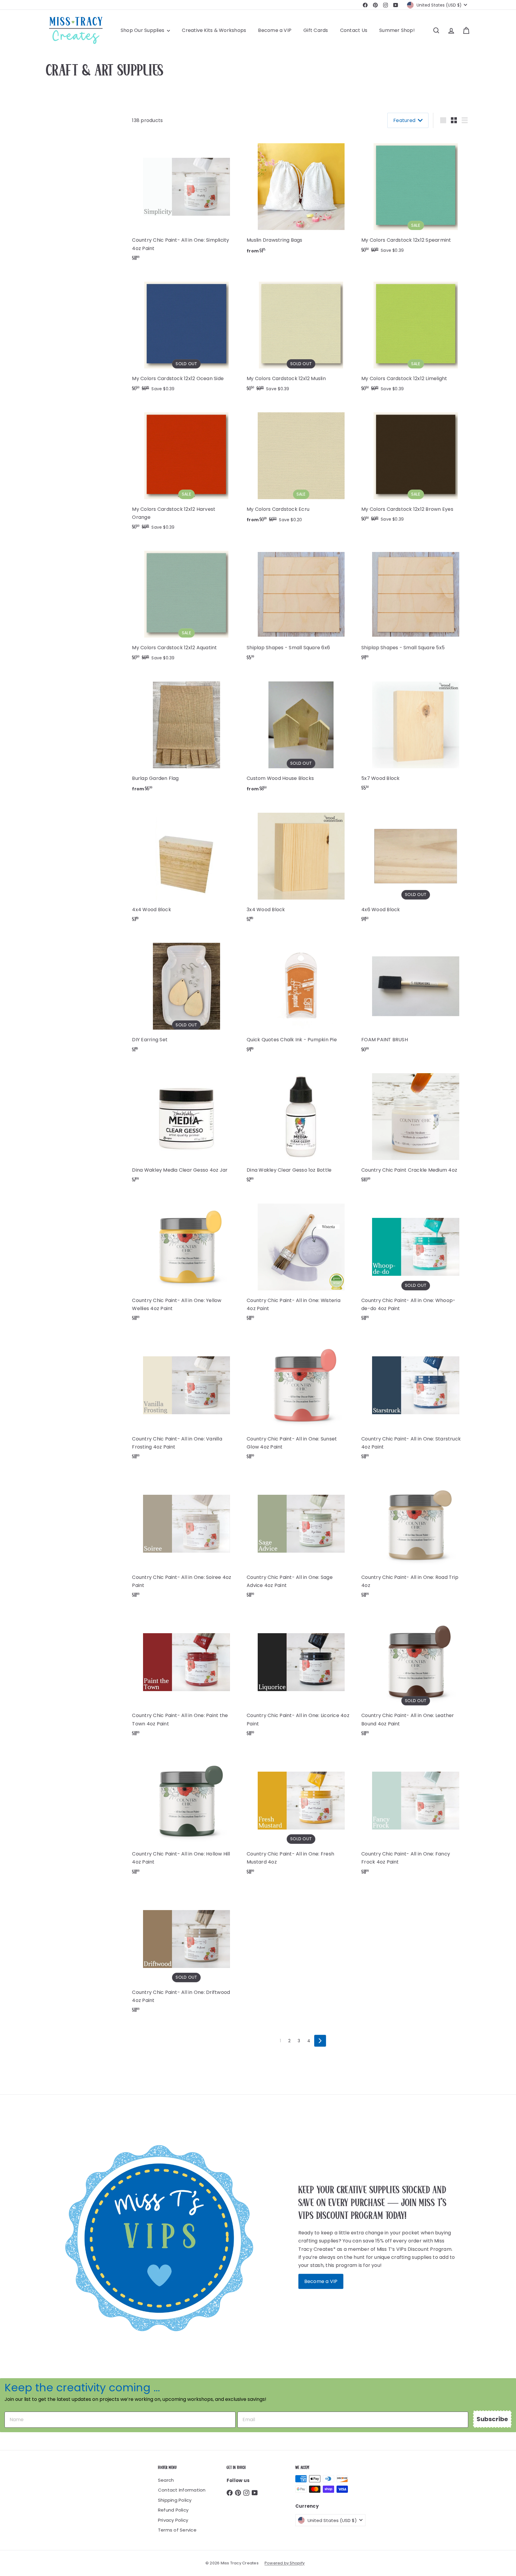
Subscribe (492, 2419)
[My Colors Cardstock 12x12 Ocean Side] (186, 335)
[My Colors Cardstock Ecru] (301, 465)
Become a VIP (275, 30)
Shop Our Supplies (143, 30)
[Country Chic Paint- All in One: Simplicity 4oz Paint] (186, 200)
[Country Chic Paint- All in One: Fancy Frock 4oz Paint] (416, 1814)
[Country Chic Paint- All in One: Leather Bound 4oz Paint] (416, 1676)
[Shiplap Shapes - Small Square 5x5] (416, 604)
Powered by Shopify (285, 2563)
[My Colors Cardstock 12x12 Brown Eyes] (416, 465)
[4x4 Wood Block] (186, 865)
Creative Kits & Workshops (214, 30)
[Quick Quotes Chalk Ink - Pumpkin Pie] (301, 996)
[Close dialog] (503, 1211)
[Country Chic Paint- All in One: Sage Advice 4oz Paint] (301, 1537)
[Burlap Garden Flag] (186, 735)
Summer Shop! (397, 30)
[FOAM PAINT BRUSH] (416, 996)
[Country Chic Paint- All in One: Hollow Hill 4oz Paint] (186, 1814)
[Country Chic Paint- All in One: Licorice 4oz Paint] (301, 1676)
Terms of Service (177, 2530)
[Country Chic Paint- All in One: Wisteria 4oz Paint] (301, 1260)
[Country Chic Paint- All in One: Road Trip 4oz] (416, 1537)
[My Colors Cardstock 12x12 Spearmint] (416, 196)
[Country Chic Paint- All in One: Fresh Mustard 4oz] (301, 1814)
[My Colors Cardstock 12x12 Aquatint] (186, 604)
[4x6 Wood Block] (416, 865)
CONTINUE (461, 1289)
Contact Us (354, 30)
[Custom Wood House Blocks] (301, 735)
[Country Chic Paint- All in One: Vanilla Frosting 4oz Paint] (186, 1399)
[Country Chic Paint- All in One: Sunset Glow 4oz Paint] (301, 1399)
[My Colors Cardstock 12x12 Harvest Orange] (186, 469)
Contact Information (182, 2490)
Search (166, 2480)
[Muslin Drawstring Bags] (301, 197)
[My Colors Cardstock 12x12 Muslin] (301, 335)
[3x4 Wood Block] (301, 865)
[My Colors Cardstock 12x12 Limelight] (416, 335)
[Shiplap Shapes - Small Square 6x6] (301, 604)
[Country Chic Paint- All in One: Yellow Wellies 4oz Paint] (186, 1260)
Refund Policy (173, 2510)
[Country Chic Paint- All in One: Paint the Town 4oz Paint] (186, 1676)
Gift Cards (316, 30)
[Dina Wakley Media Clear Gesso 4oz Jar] (186, 1126)
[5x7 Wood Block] (416, 734)
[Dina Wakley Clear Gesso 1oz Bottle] (301, 1126)
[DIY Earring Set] (186, 996)
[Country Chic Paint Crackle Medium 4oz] (416, 1126)
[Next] (320, 2041)
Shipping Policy (175, 2500)
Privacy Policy (173, 2520)
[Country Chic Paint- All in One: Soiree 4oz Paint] (186, 1537)
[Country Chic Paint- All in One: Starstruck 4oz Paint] (416, 1399)
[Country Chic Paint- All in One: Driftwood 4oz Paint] (186, 1952)
